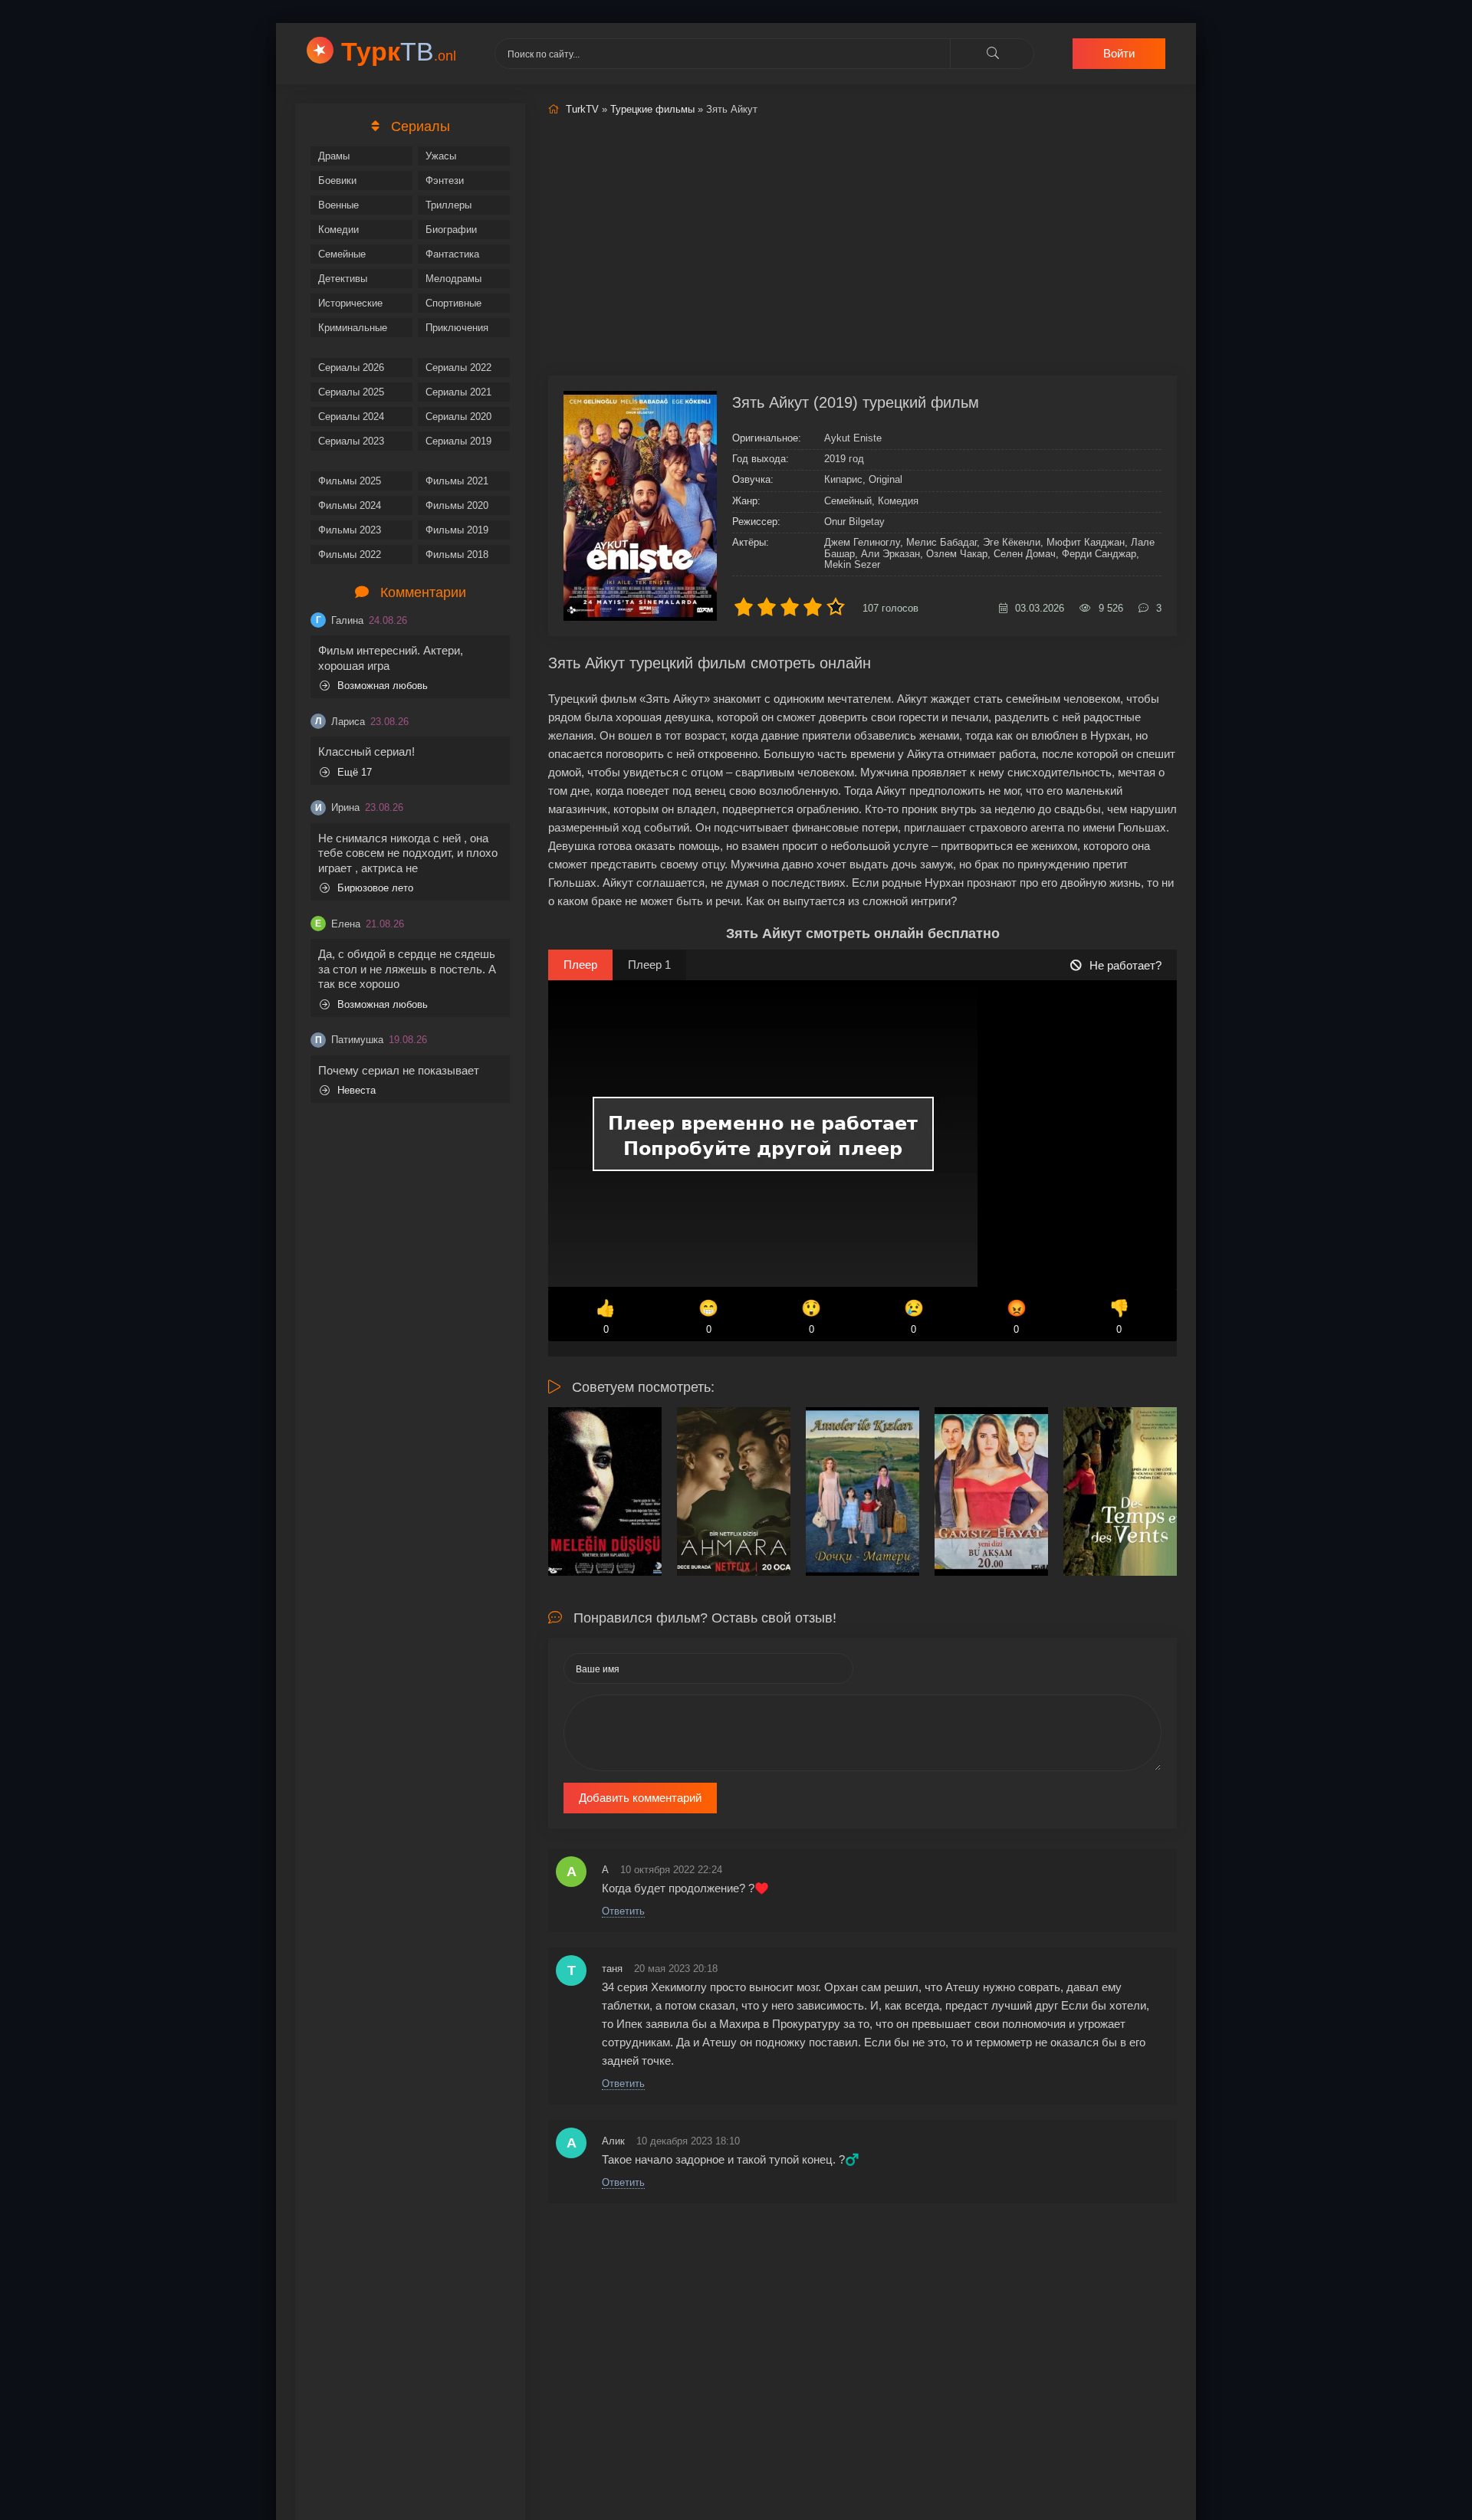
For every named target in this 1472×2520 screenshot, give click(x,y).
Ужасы (441, 156)
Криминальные (353, 328)
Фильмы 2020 (457, 505)
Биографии (451, 230)
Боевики (337, 180)
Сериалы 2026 (351, 367)
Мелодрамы (453, 279)
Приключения (457, 328)
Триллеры (449, 205)
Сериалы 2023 (351, 441)
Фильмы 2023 (350, 530)
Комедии (338, 230)
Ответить (623, 1911)
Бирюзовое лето (375, 888)
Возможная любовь (383, 686)
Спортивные (453, 303)
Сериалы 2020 (458, 417)
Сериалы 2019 (458, 441)
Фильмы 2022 (350, 555)
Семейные (342, 254)
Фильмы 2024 (350, 505)
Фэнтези (445, 180)
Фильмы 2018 (457, 555)
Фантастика (452, 254)
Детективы (343, 279)
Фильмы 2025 (350, 481)
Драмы (334, 156)
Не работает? (1125, 965)
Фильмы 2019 (457, 530)
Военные (338, 205)
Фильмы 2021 (457, 481)
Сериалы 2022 (458, 367)
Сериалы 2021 (458, 392)
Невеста (356, 1090)
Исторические (350, 303)
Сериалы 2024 (351, 417)
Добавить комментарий (640, 1798)
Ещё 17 (355, 772)
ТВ (399, 51)
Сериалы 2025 (351, 392)
